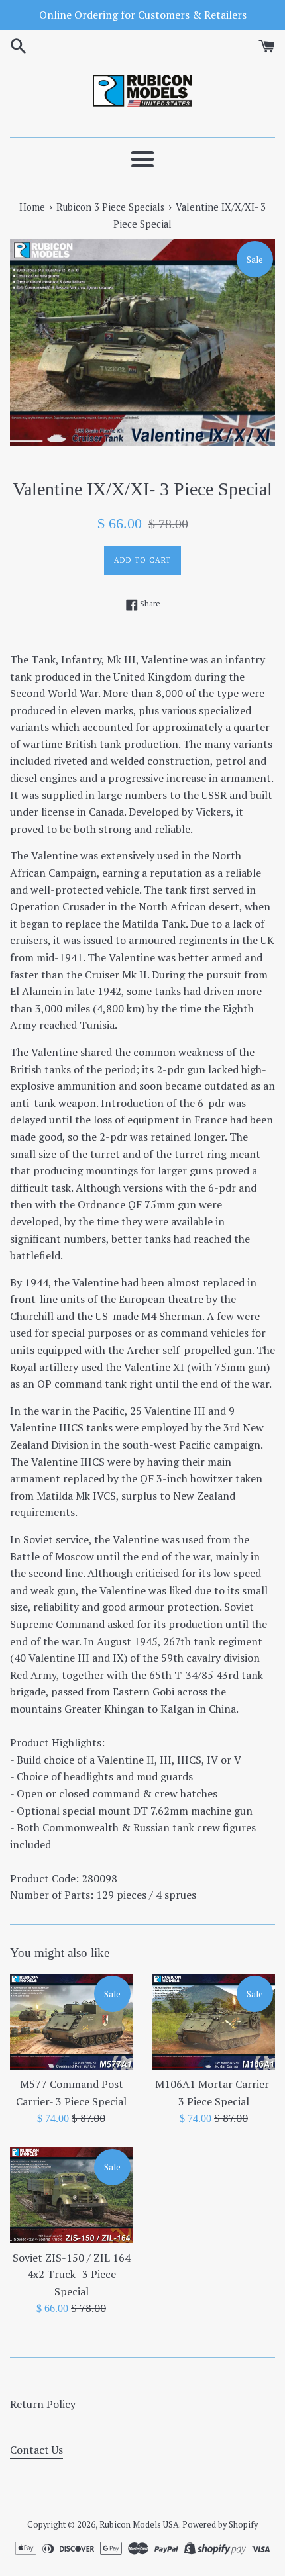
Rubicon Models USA (139, 2525)
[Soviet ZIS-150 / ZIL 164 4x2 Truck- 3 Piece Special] (71, 2195)
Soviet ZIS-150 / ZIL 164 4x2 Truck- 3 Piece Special (72, 2274)
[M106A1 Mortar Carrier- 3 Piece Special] (214, 2022)
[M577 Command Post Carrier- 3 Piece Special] (71, 2022)
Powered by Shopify (220, 2525)
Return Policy (43, 2404)
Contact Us (36, 2450)
